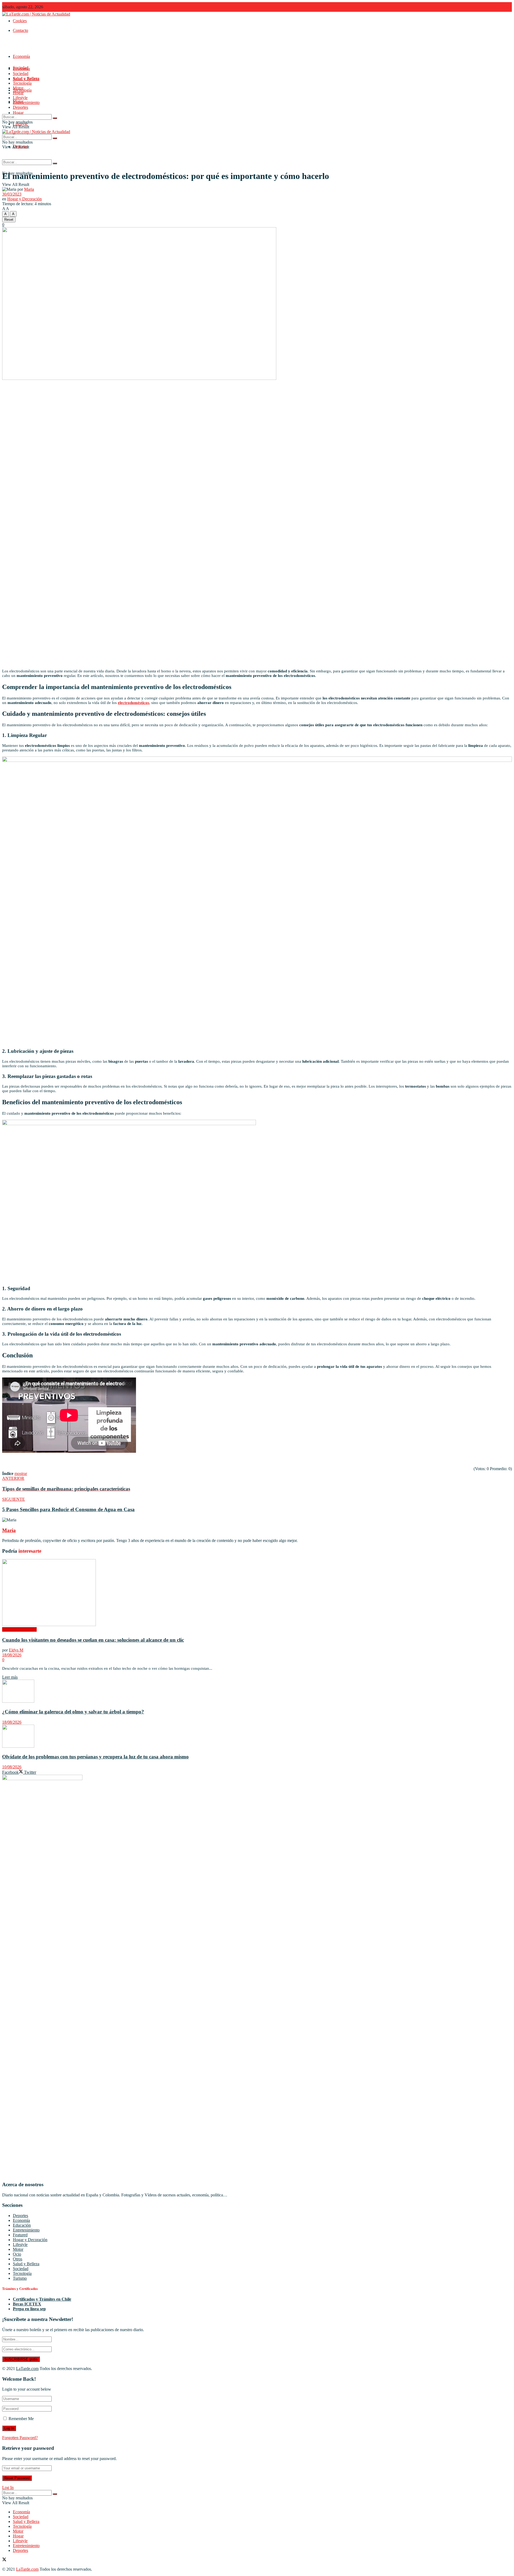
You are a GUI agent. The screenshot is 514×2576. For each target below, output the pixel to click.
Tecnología (22, 83)
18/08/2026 (12, 1655)
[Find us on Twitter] (4, 2560)
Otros (18, 2259)
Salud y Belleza (26, 78)
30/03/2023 (12, 194)
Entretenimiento (26, 102)
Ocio (17, 2254)
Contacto (20, 30)
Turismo (20, 2278)
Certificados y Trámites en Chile (42, 2299)
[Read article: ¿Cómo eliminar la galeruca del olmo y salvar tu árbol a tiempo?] (257, 1692)
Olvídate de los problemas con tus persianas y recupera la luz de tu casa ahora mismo (95, 1757)
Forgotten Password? (20, 2438)
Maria (29, 189)
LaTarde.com (27, 2369)
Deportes (20, 107)
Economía (21, 56)
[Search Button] (55, 163)
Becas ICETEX (27, 2304)
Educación (22, 2225)
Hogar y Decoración (24, 199)
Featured (20, 2235)
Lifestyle (20, 98)
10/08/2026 (12, 1767)
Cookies (20, 21)
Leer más (10, 1677)
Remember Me (21, 2419)
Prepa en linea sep (29, 2309)
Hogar (18, 113)
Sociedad (21, 74)
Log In (8, 2487)
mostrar (21, 1474)
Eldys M (16, 1650)
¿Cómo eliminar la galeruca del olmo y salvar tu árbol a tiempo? (73, 1712)
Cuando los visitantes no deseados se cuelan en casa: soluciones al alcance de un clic (93, 1640)
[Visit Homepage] (36, 14)
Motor (18, 88)
